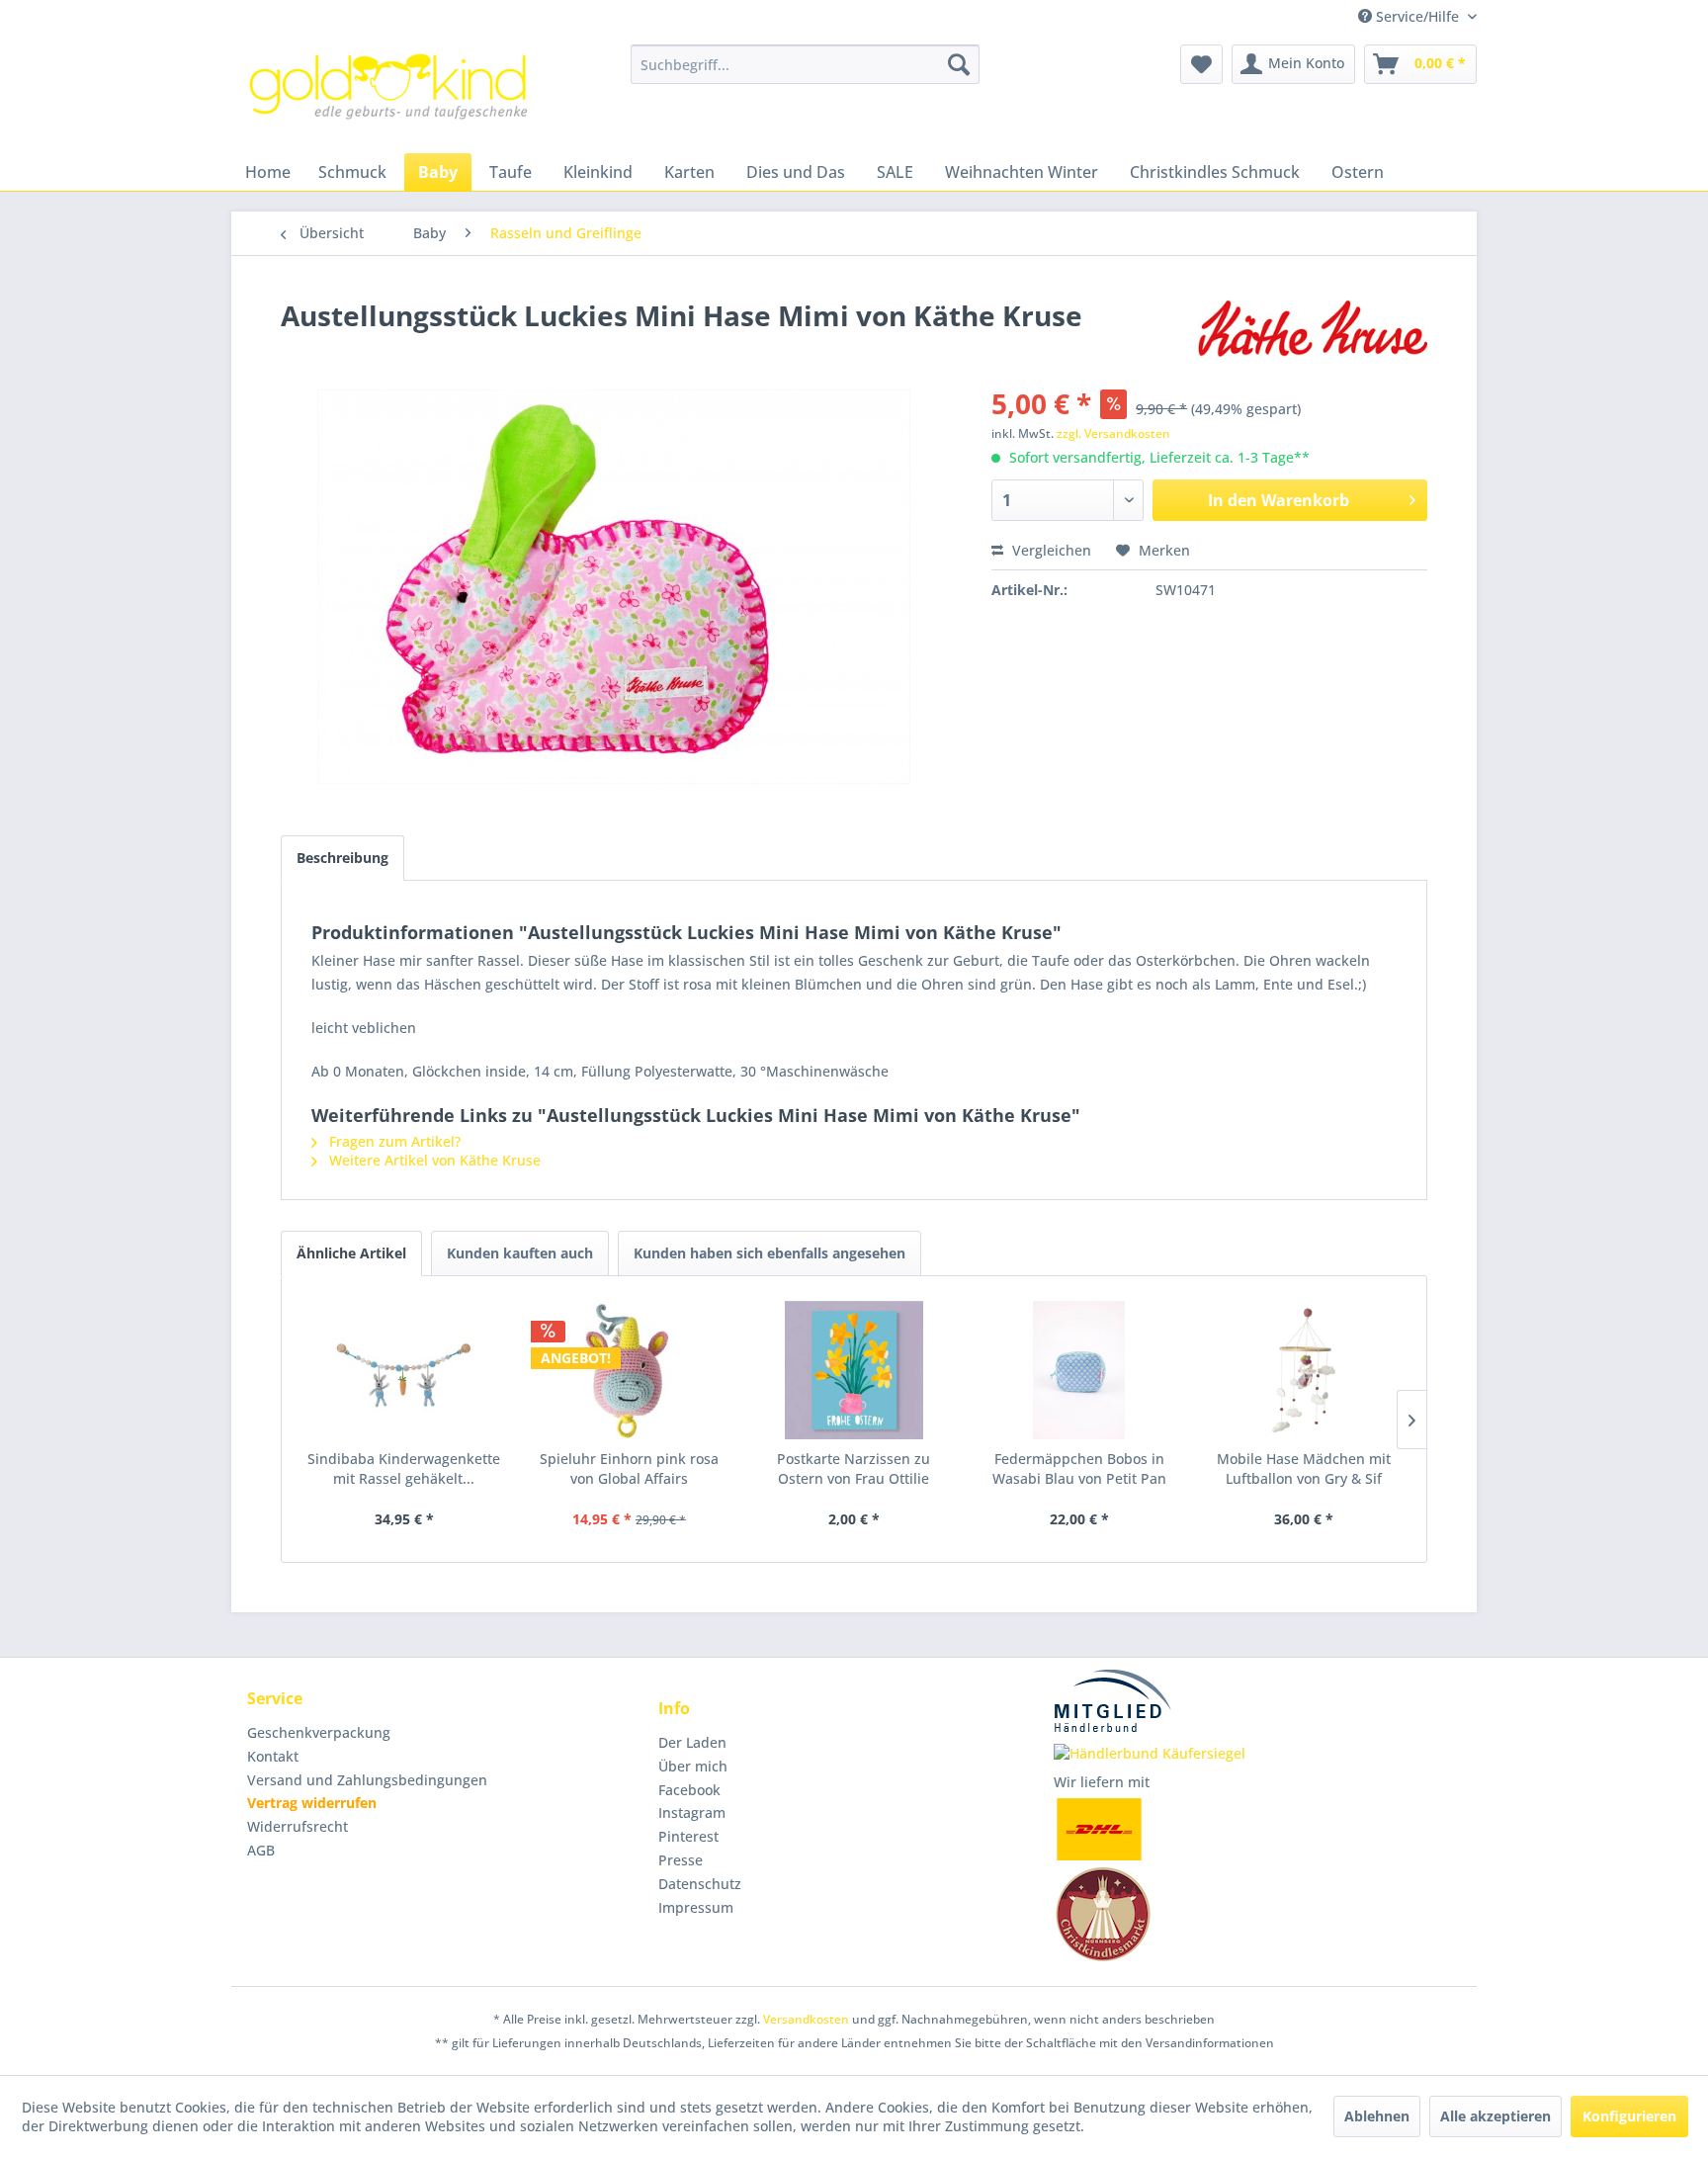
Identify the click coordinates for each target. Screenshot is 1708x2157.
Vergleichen (1050, 550)
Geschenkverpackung (319, 1732)
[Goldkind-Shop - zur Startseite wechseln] (390, 94)
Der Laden (692, 1742)
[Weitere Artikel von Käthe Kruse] (1313, 335)
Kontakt (273, 1756)
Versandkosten (806, 2019)
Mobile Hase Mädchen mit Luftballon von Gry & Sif (1304, 1468)
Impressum (696, 1907)
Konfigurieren (1629, 2116)
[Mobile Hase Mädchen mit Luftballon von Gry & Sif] (1304, 1370)
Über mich (693, 1766)
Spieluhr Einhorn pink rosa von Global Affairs (629, 1468)
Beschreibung (342, 858)
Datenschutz (700, 1884)
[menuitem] (805, 64)
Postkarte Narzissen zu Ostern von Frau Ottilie (854, 1468)
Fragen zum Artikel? (393, 1141)
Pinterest (688, 1836)
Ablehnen (1377, 2116)
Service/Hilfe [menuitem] (1417, 16)
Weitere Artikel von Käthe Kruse (433, 1160)
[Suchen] (959, 64)
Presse (681, 1860)
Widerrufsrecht (298, 1826)
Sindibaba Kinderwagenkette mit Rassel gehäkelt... (404, 1468)
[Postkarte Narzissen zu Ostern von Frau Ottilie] (854, 1370)
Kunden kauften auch (520, 1253)
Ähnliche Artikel (351, 1253)
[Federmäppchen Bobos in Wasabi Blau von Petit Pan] (1079, 1370)
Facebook (689, 1790)
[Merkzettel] (1201, 64)
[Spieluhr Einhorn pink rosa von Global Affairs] (630, 1370)
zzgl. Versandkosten (1113, 433)
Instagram (692, 1812)
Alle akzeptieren (1495, 2116)
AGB (261, 1850)
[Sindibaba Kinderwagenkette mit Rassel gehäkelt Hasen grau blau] (404, 1370)
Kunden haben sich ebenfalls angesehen (769, 1253)
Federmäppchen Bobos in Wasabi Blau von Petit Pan (1079, 1468)
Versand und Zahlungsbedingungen (367, 1780)
